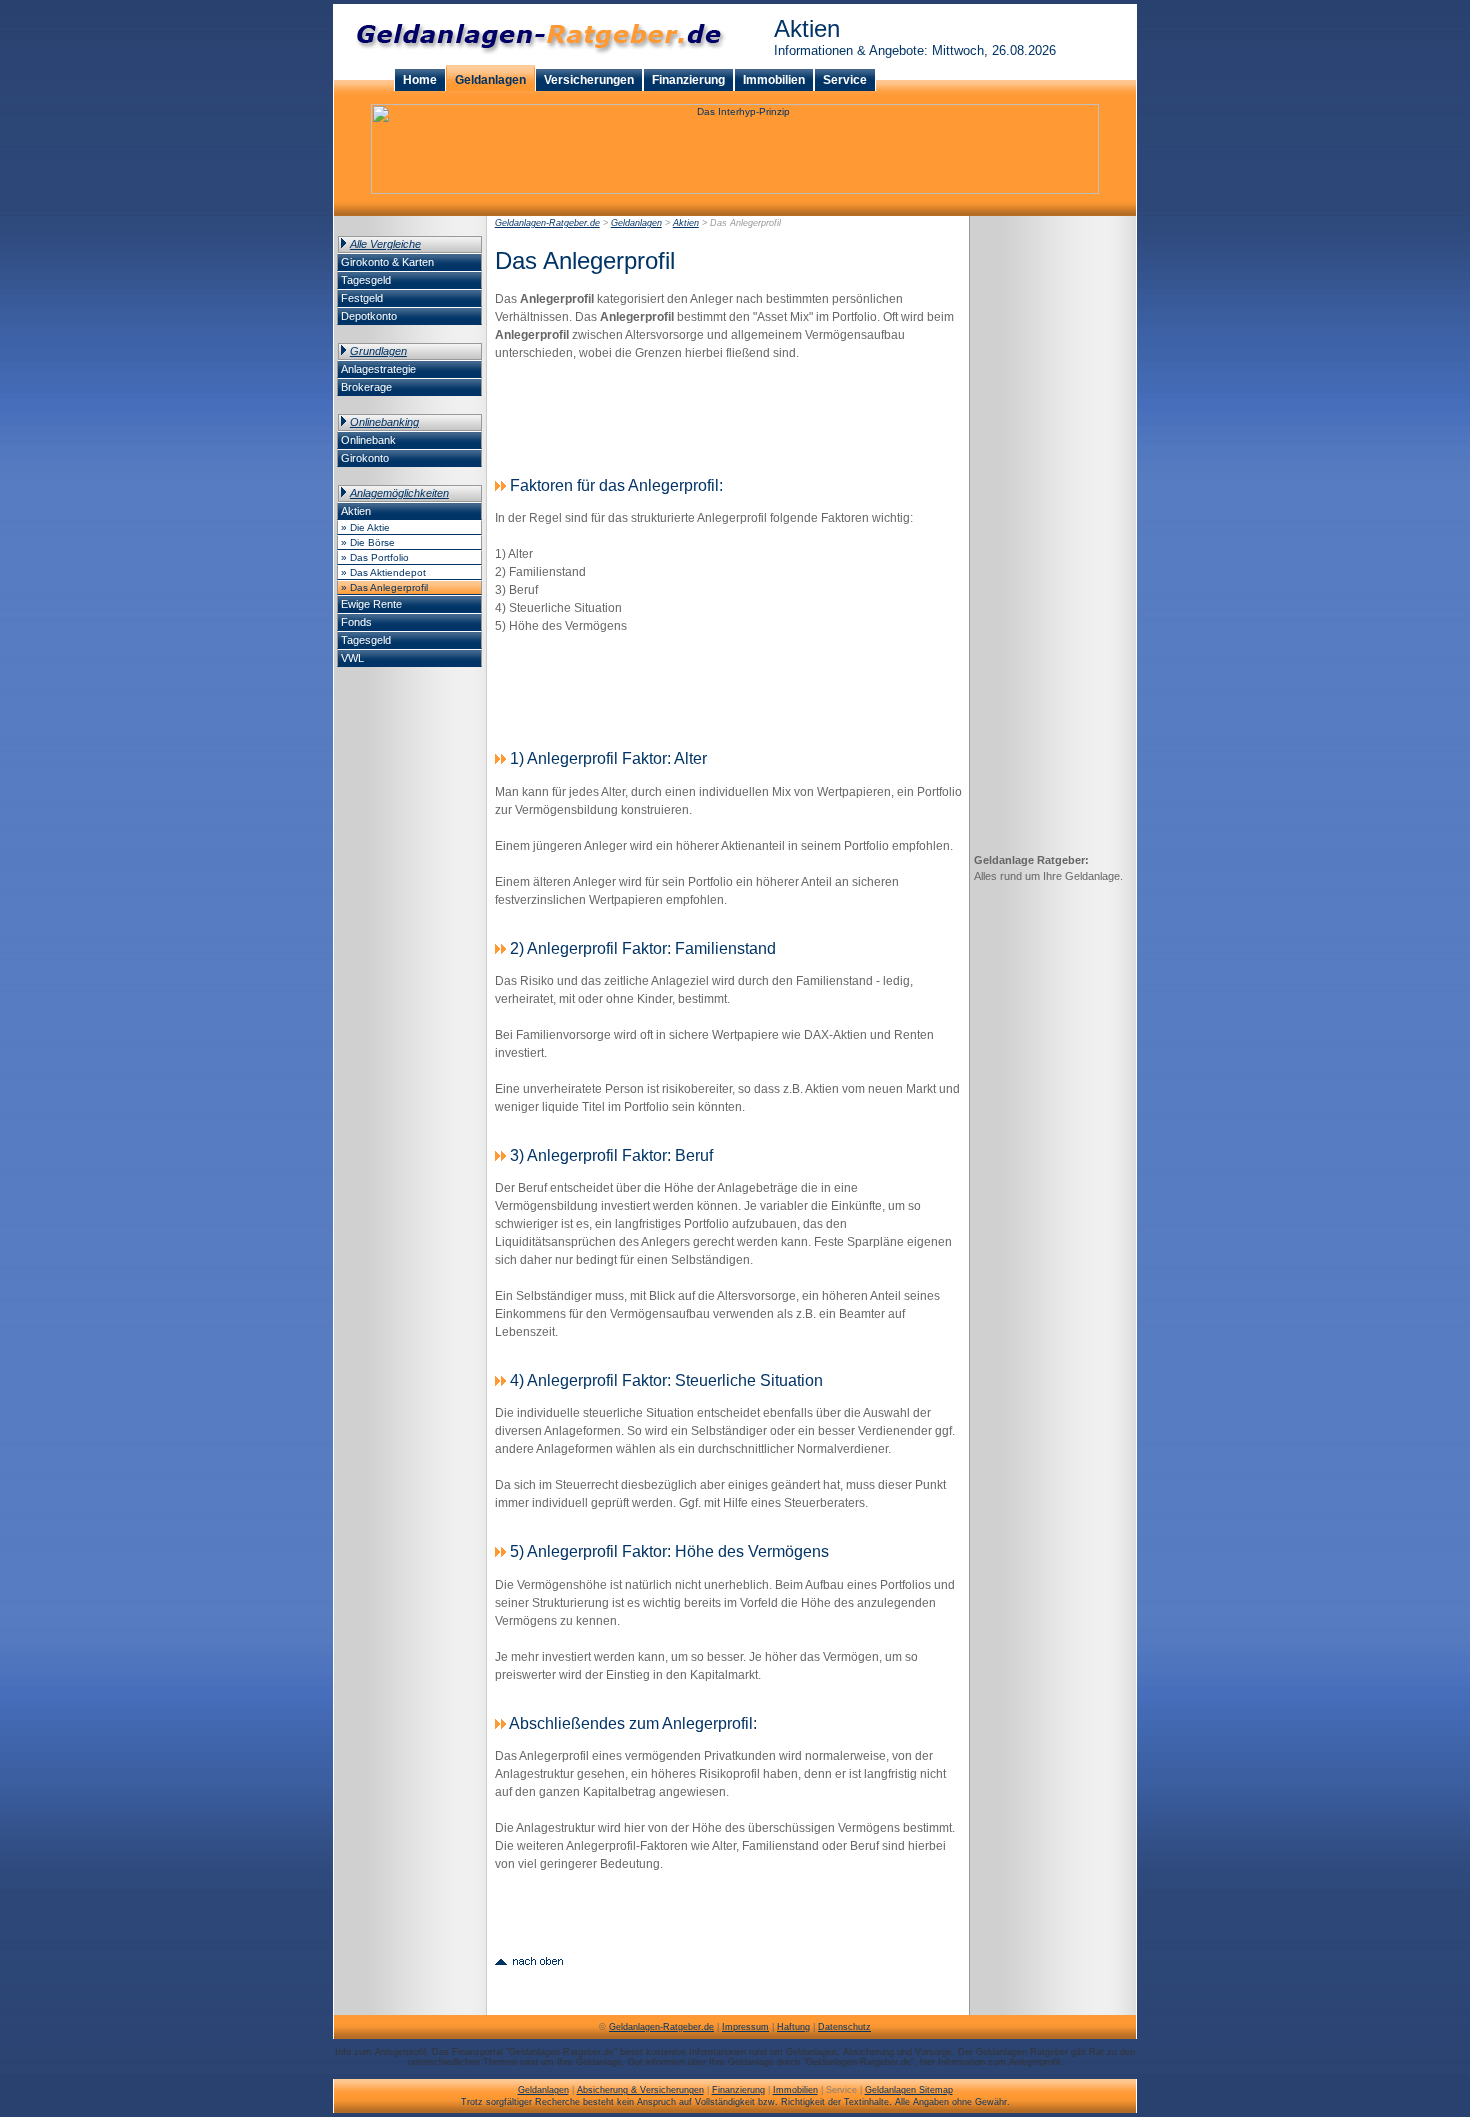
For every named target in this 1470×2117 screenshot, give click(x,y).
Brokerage (366, 387)
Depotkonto (369, 316)
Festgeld (362, 298)
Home (420, 80)
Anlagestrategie (378, 369)
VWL (352, 658)
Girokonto (365, 458)
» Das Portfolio (375, 557)
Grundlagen (378, 351)
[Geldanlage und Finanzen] (534, 61)
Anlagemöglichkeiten (399, 493)
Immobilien (774, 80)
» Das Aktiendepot (383, 572)
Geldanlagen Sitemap (909, 2090)
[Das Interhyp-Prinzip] (735, 190)
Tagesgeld (366, 280)
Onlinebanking (384, 422)
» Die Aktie (365, 527)
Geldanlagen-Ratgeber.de (547, 223)
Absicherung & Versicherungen (640, 2090)
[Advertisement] (729, 416)
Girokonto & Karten (387, 262)
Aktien (356, 511)
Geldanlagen (490, 80)
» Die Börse (368, 542)
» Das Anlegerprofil (384, 587)
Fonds (356, 622)
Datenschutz (844, 2027)
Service (845, 80)
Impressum (745, 2027)
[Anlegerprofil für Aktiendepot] (529, 1959)
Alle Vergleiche (385, 244)
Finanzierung (688, 80)
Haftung (793, 2027)
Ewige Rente (371, 604)
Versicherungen (589, 80)
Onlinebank (368, 440)
